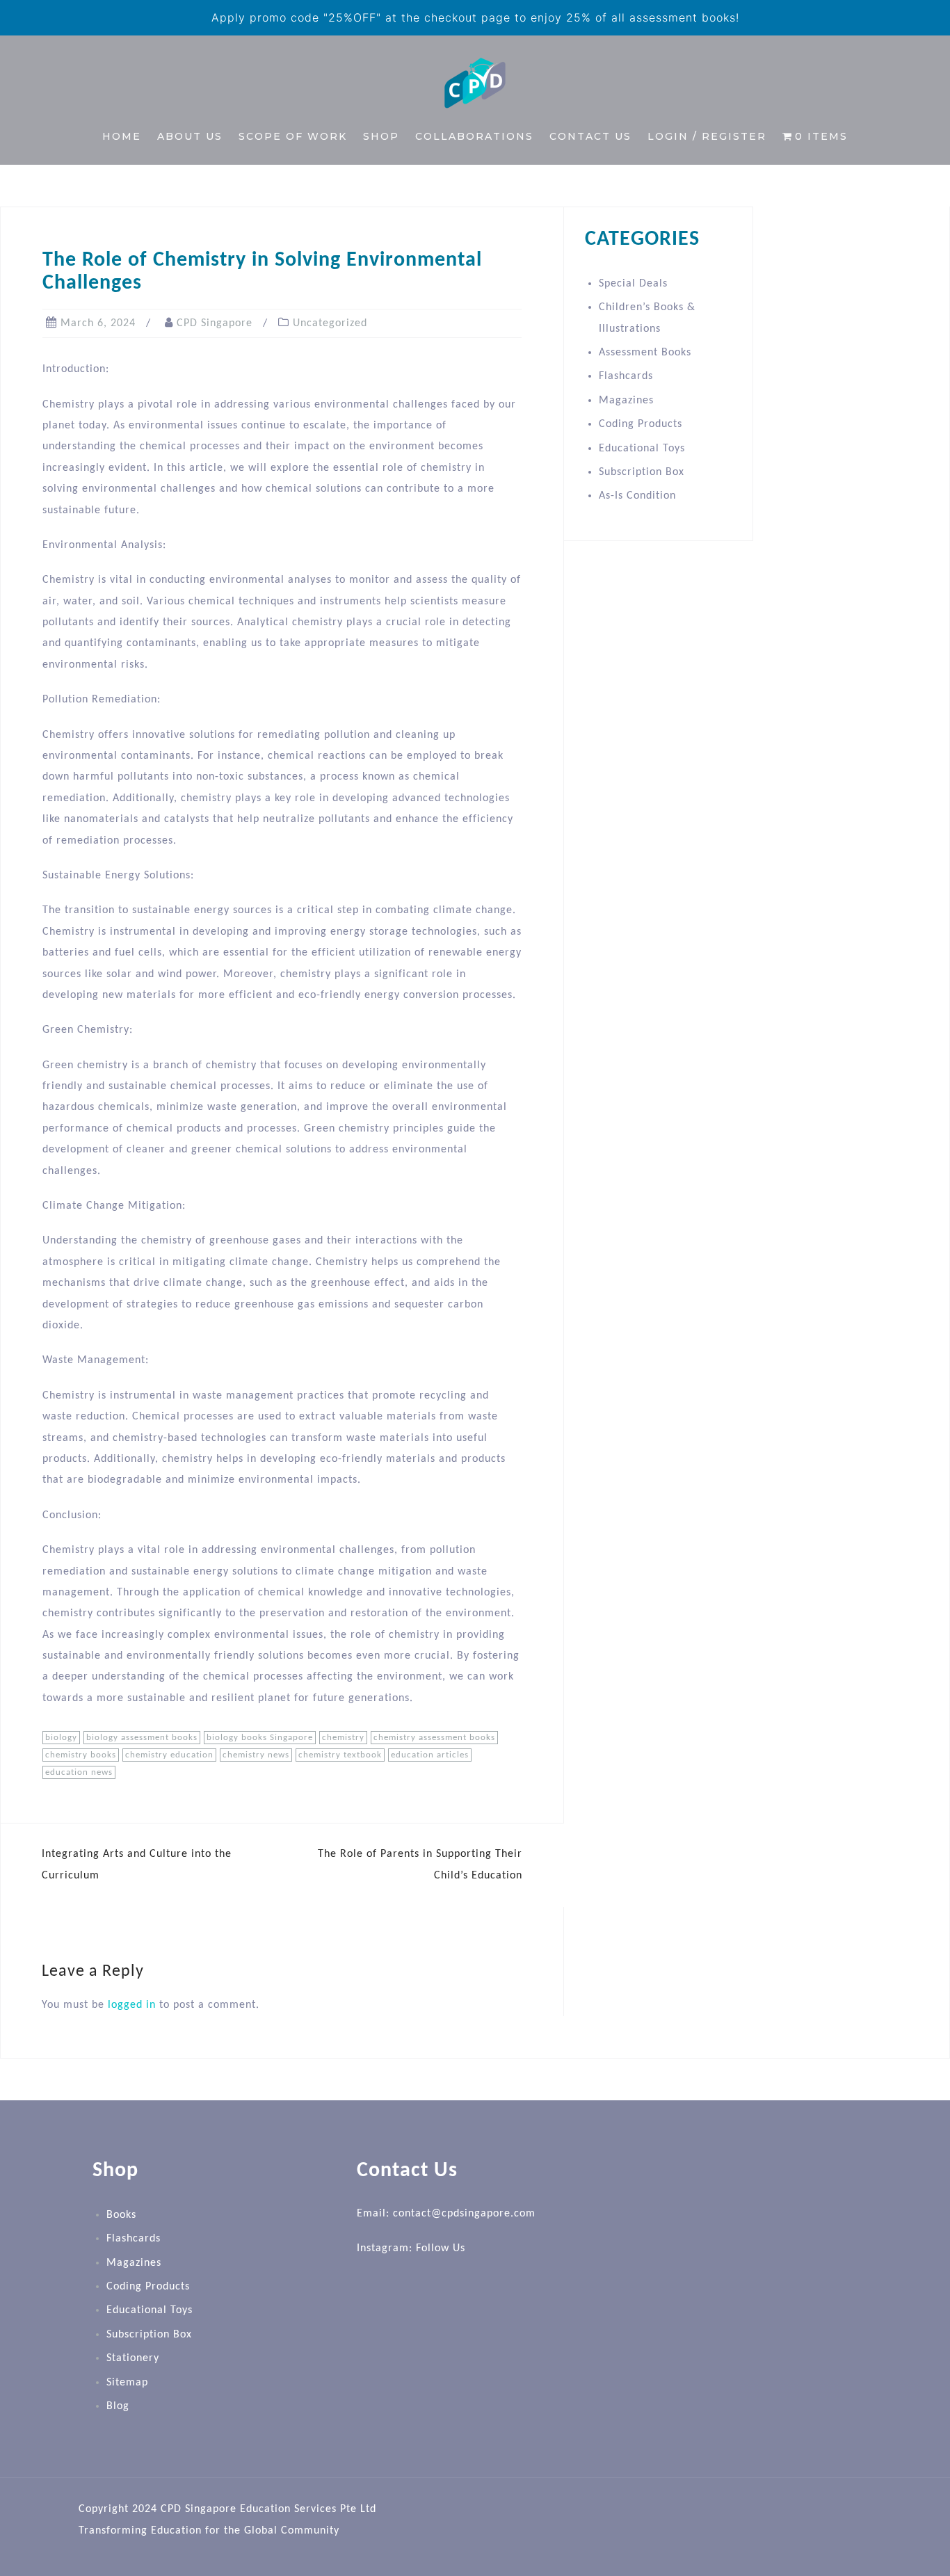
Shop (381, 136)
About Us (190, 136)
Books (121, 2215)
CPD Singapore (215, 323)
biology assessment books (142, 1738)
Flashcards (626, 376)
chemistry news (256, 1755)
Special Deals (633, 284)
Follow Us (441, 2248)
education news (79, 1772)
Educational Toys (642, 449)
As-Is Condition (637, 496)
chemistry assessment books (434, 1738)
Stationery (133, 2358)
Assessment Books (645, 353)
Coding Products (641, 424)
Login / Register (707, 136)
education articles (430, 1755)
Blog (118, 2406)
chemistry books (81, 1755)
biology (61, 1738)
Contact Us (590, 136)
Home (122, 136)
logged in (132, 2005)
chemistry (343, 1738)
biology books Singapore (260, 1738)
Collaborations (474, 136)
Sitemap (127, 2383)
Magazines (626, 401)
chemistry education (169, 1755)
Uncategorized (330, 323)
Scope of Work (293, 136)
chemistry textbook (340, 1755)
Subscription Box (642, 472)
